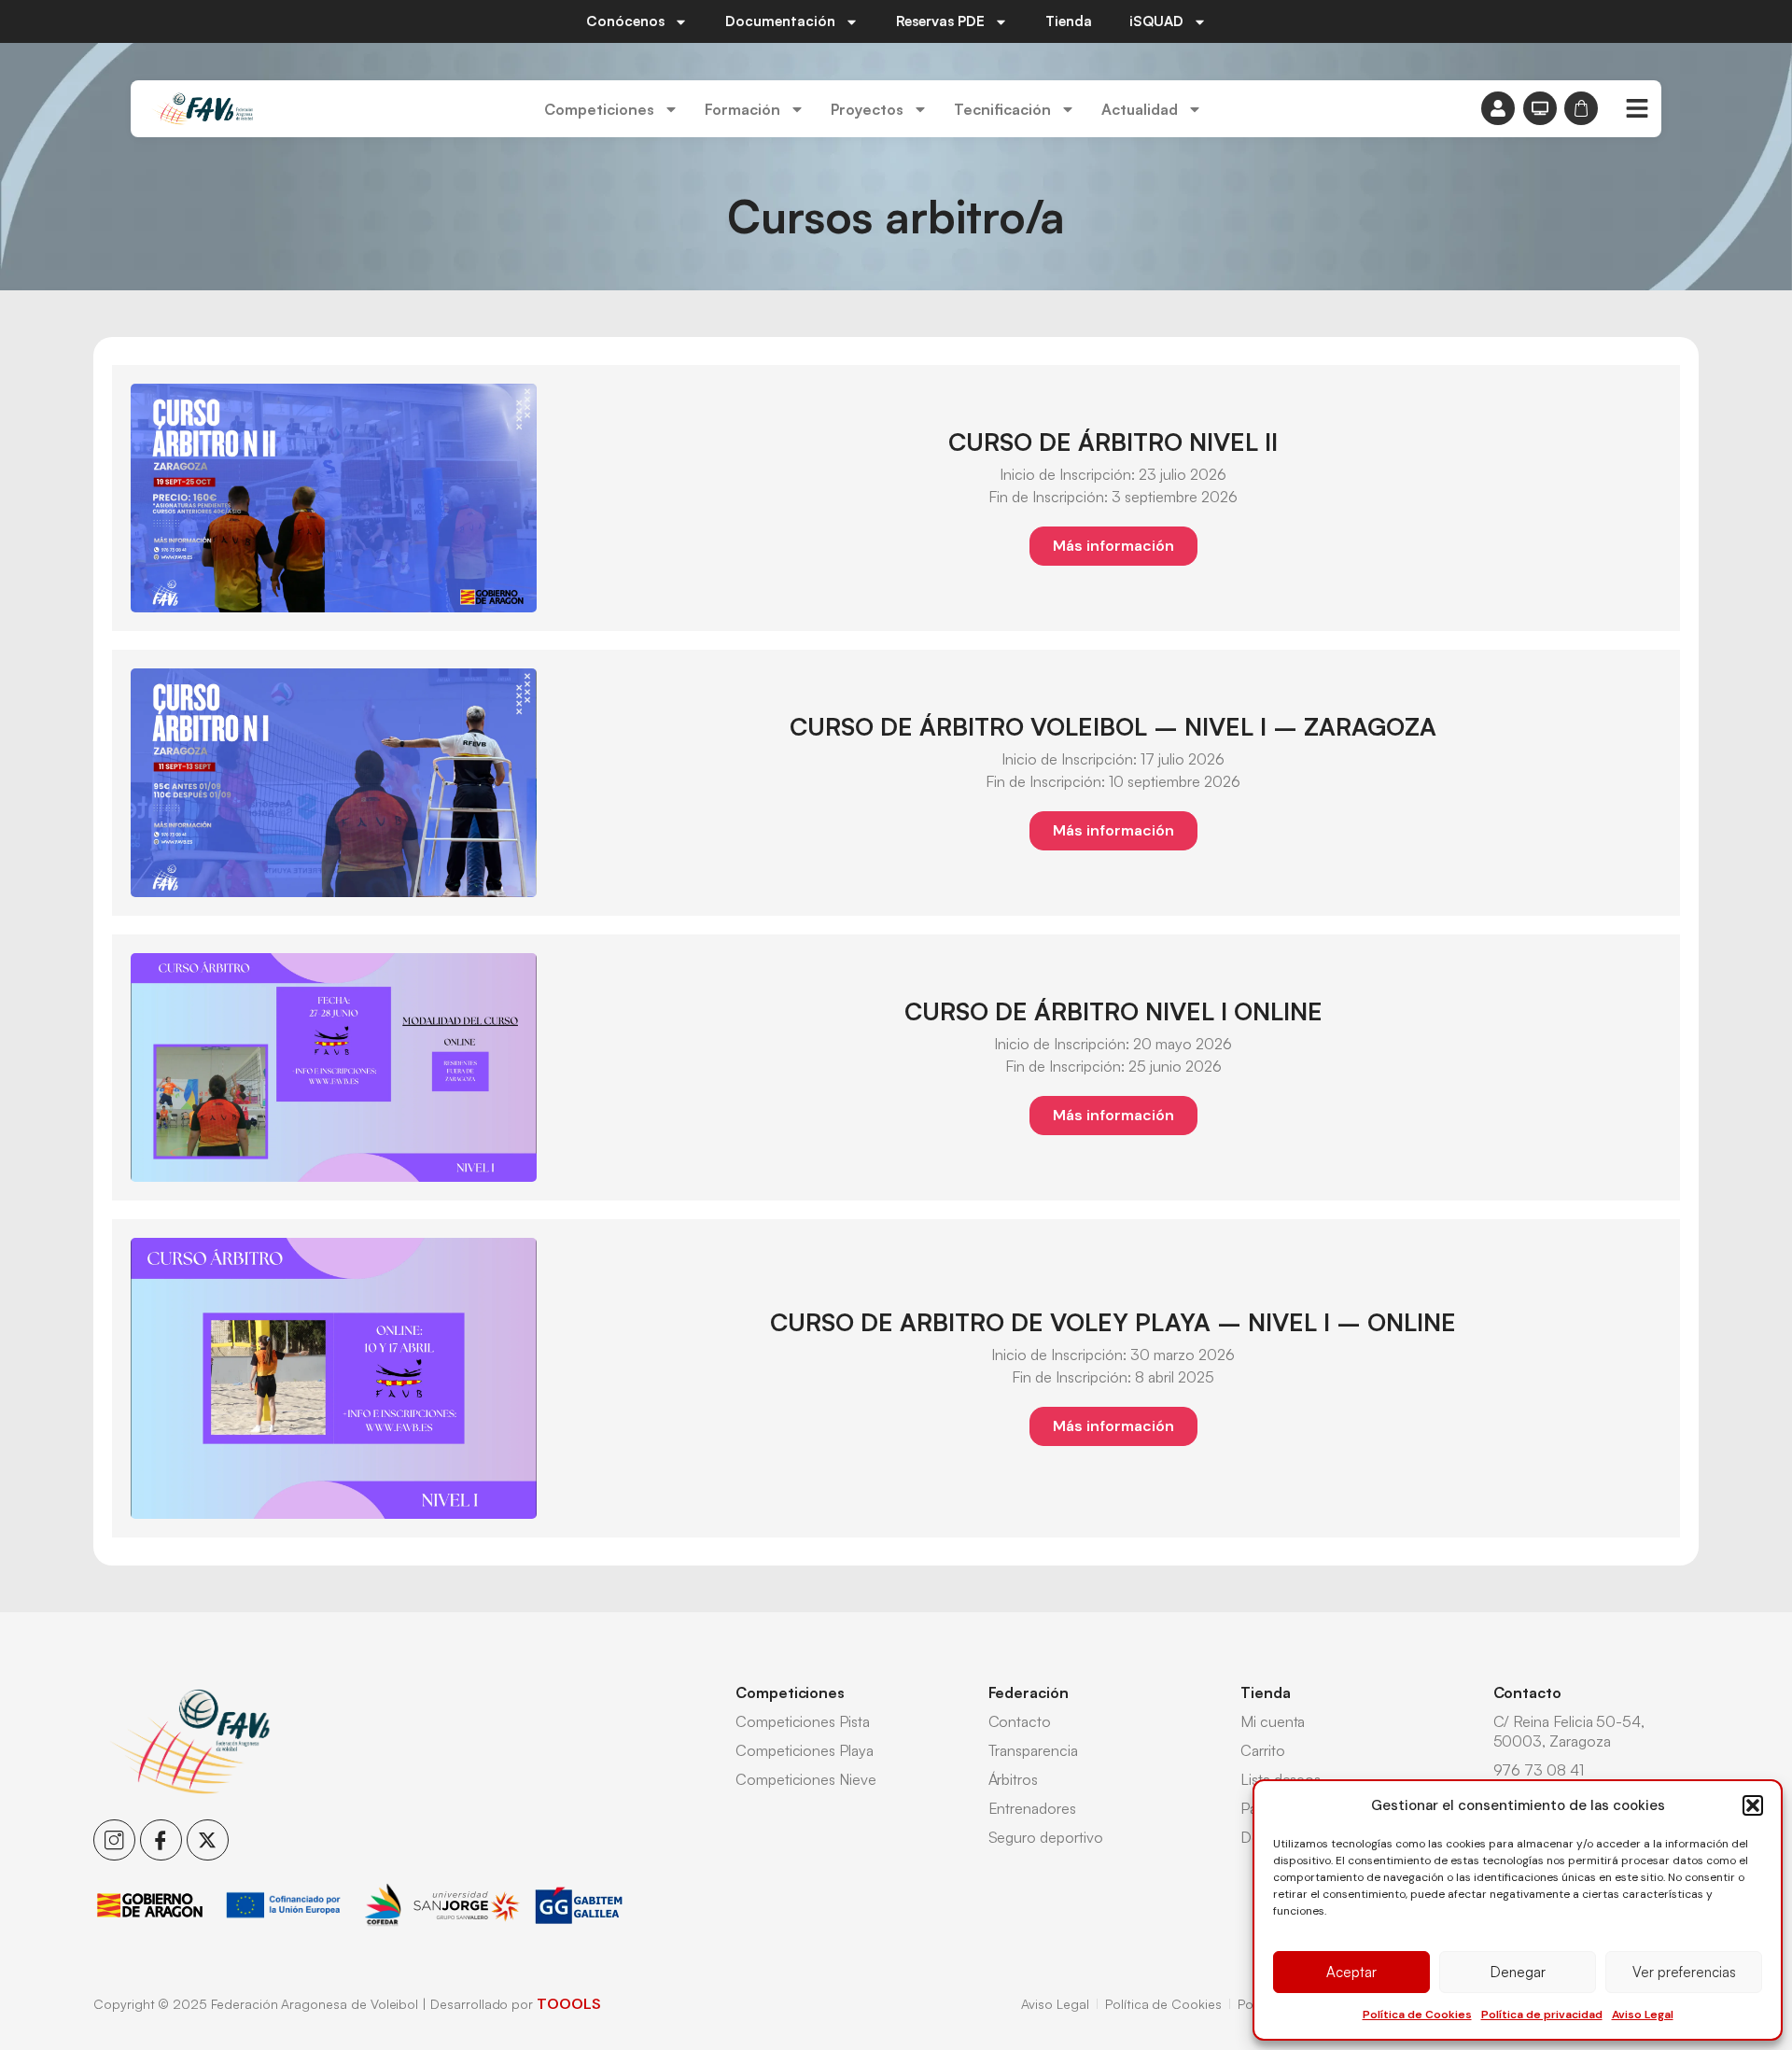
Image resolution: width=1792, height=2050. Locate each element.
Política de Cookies (1417, 2015)
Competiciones (599, 109)
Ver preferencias (1684, 1972)
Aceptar (1351, 1972)
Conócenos (625, 21)
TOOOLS (569, 2004)
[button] (1753, 1805)
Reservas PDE (940, 21)
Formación (742, 109)
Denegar (1518, 1972)
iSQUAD (1156, 21)
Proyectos (867, 109)
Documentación (780, 21)
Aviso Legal (1643, 2015)
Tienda (1069, 21)
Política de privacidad (1542, 2015)
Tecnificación (1002, 109)
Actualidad (1140, 109)
